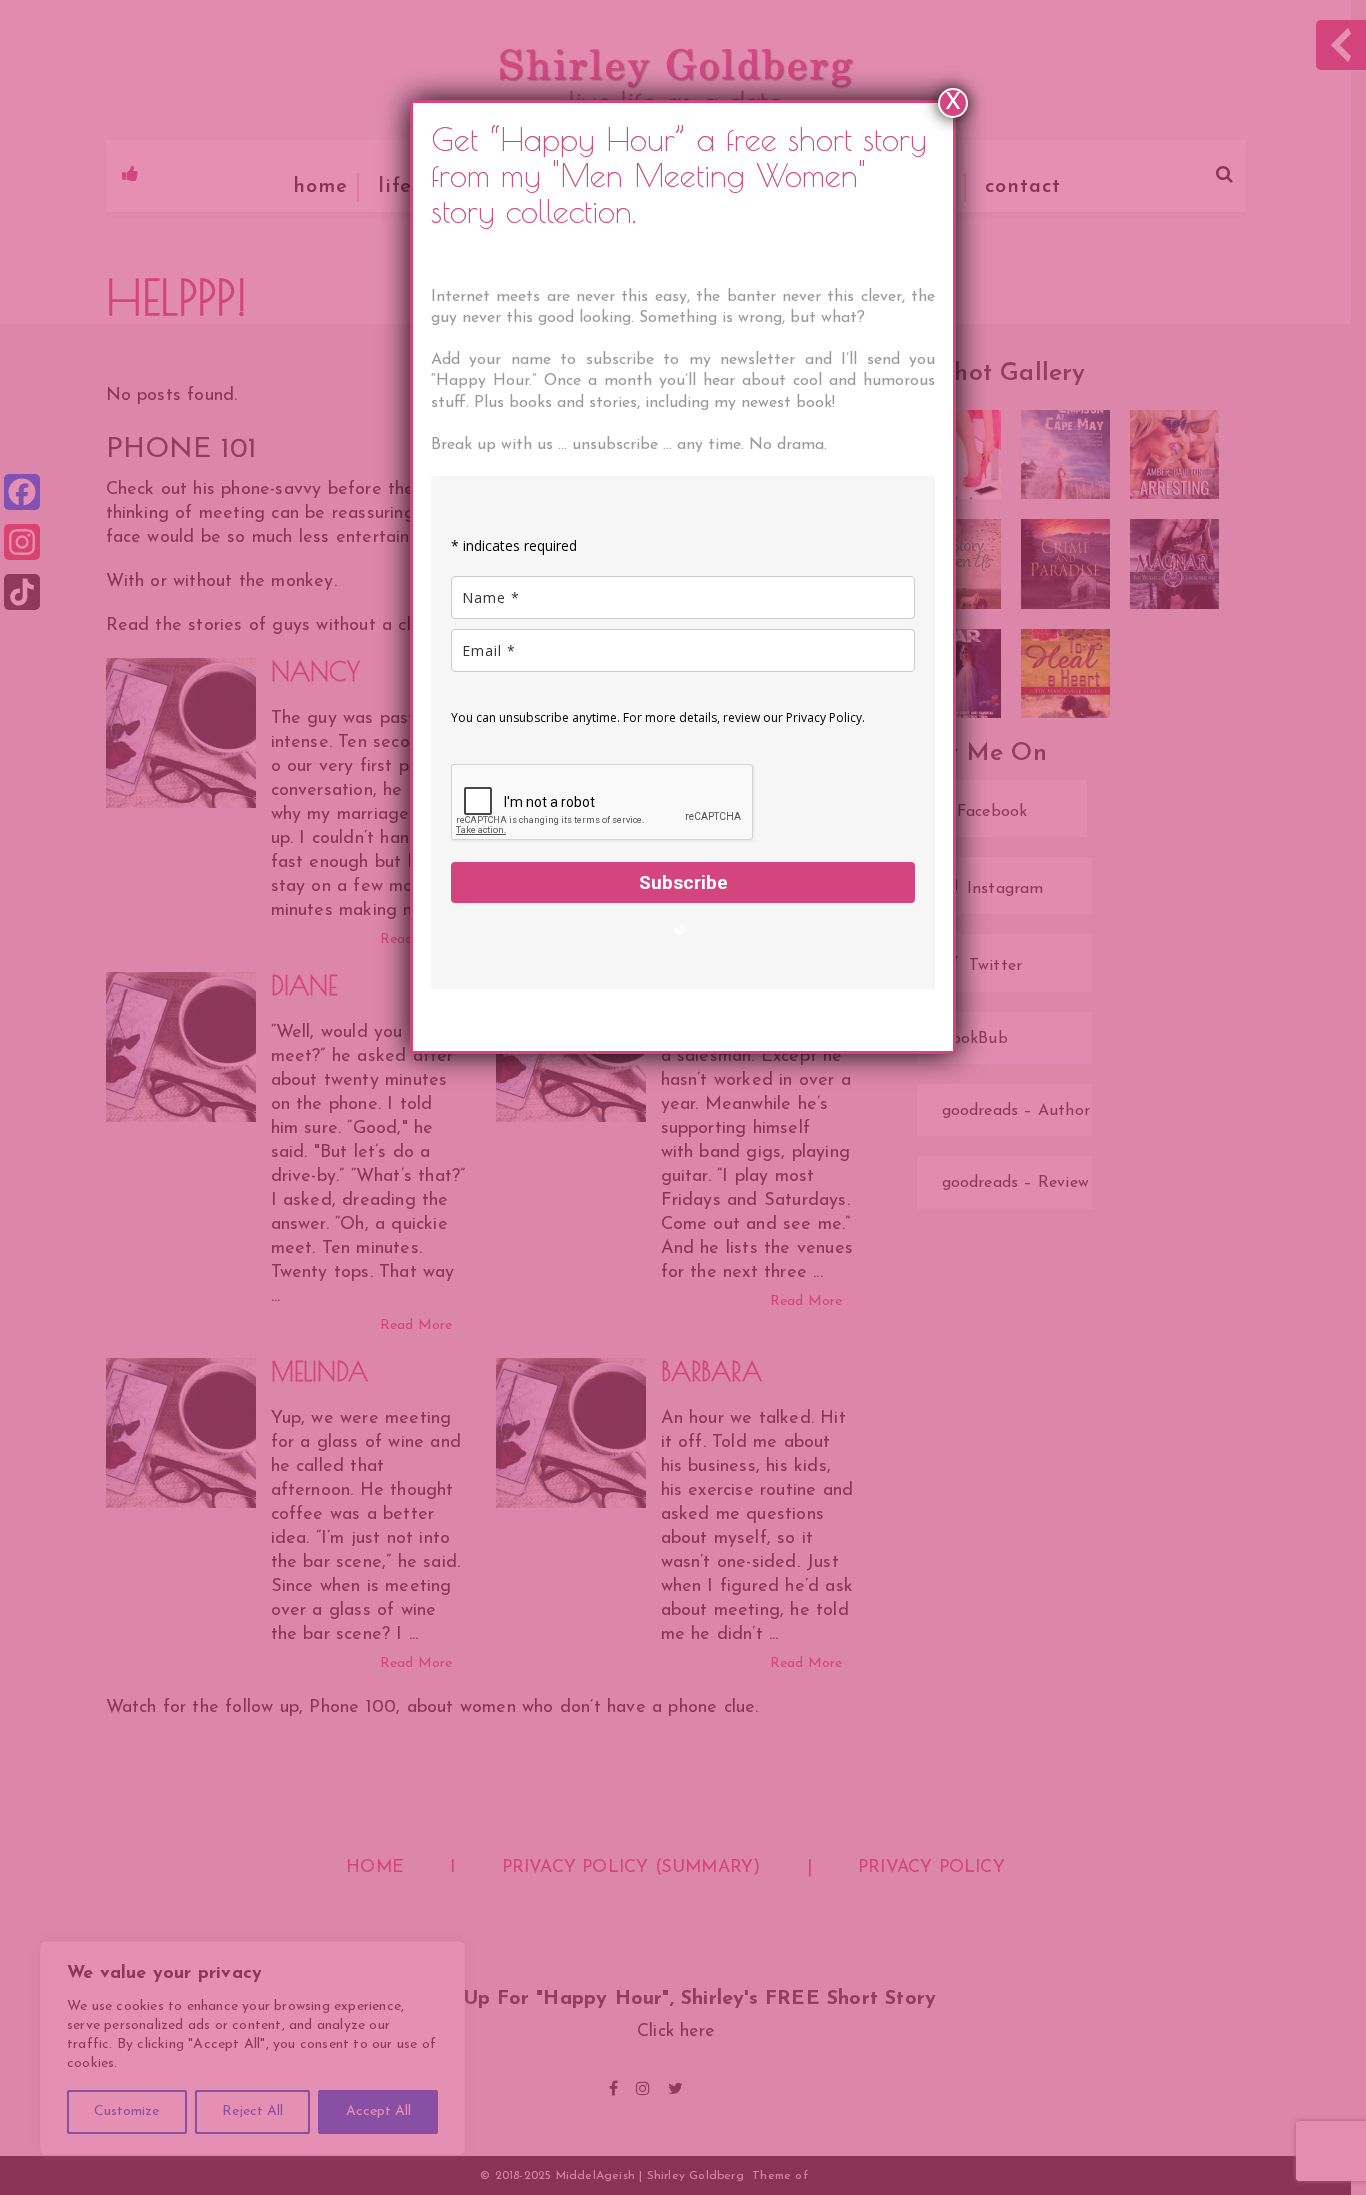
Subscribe (683, 882)
